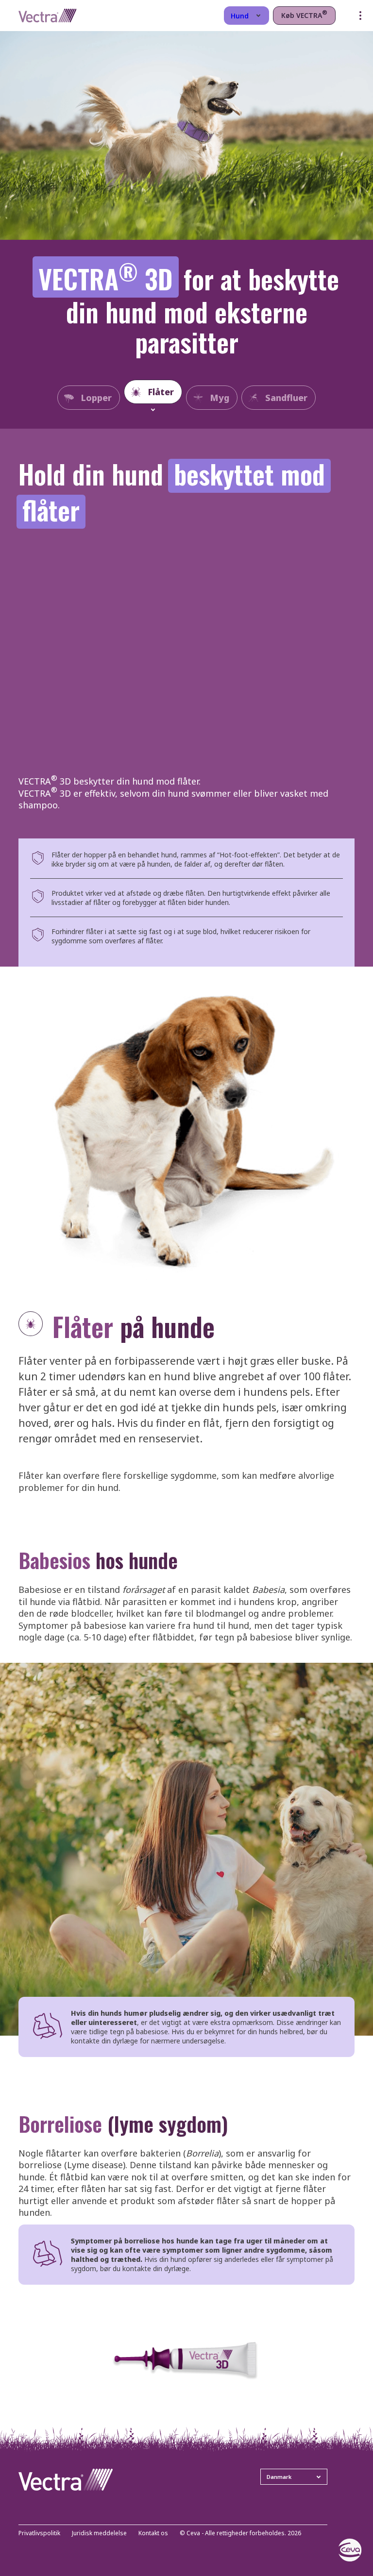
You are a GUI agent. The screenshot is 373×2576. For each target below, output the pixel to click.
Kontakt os (153, 2534)
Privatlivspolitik (39, 2534)
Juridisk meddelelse (99, 2534)
